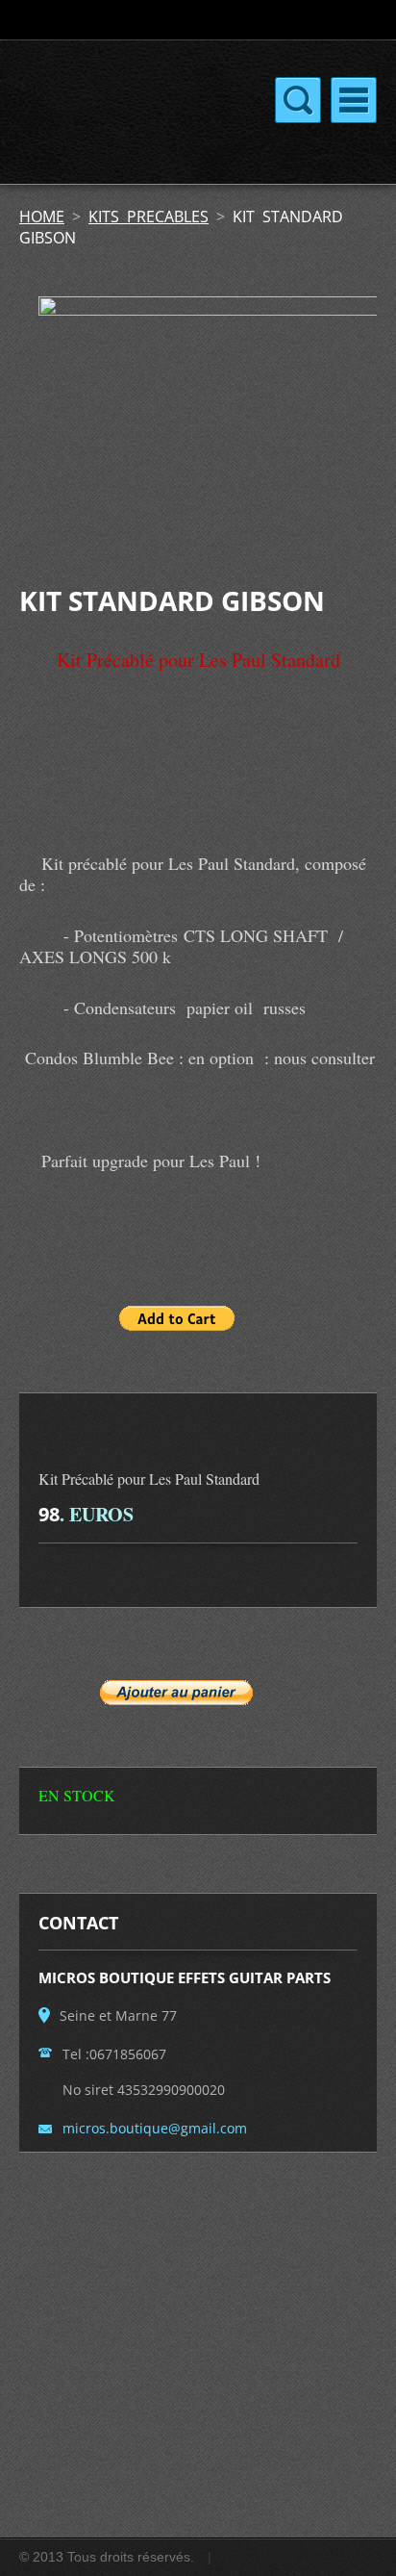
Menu (354, 100)
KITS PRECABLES (148, 217)
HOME (42, 217)
